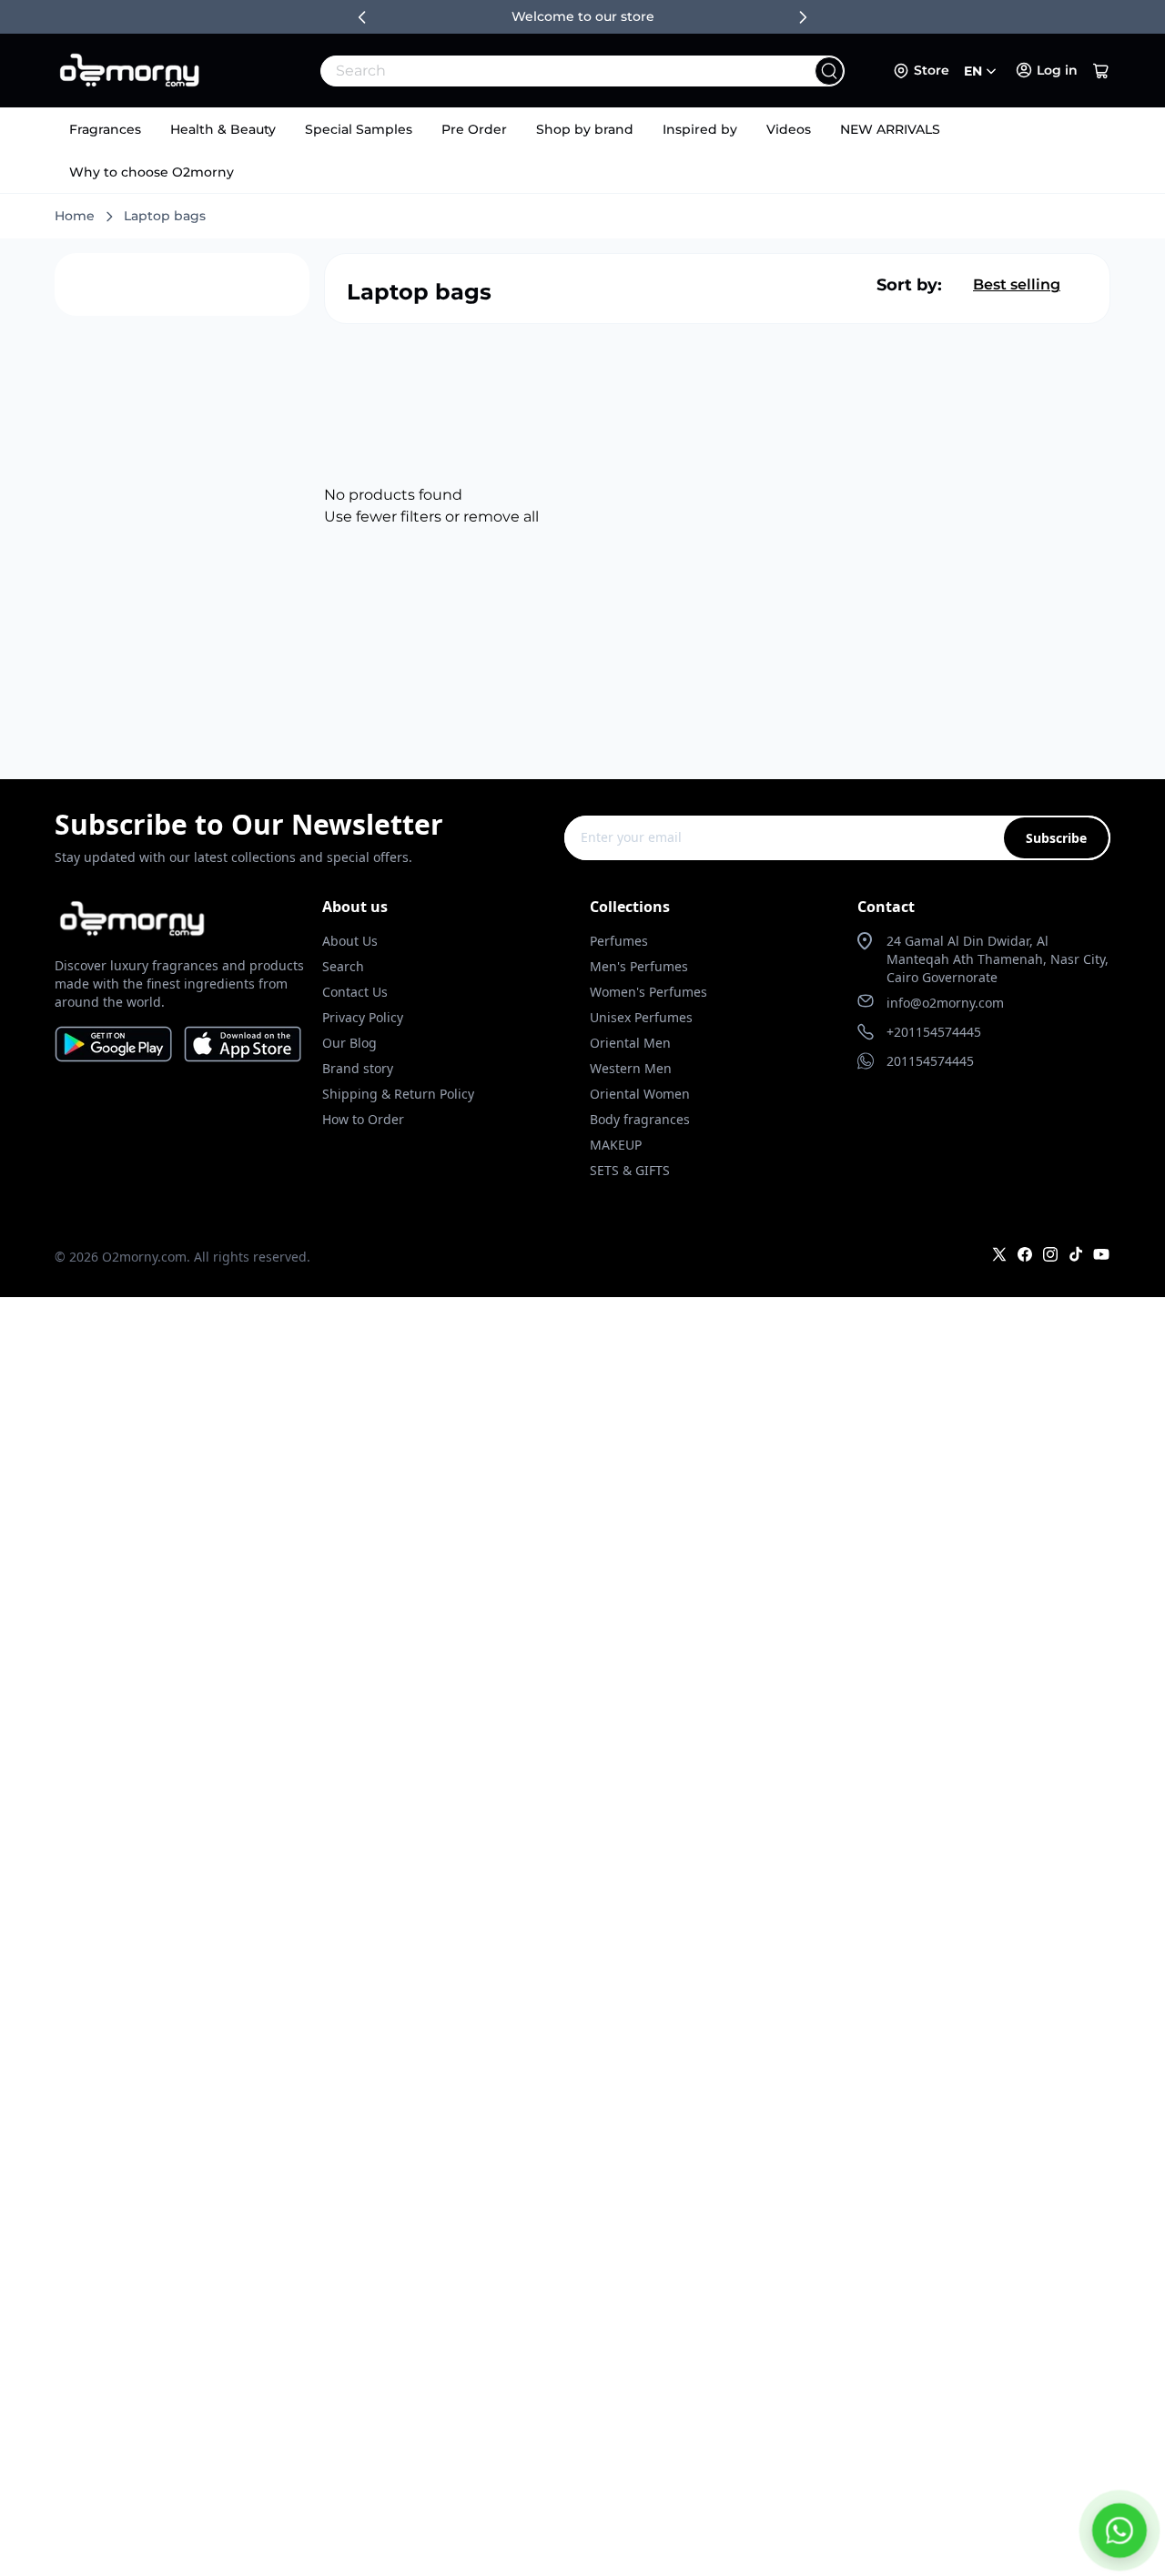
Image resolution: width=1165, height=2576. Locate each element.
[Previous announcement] (362, 17)
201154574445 (930, 1061)
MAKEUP (616, 1145)
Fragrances (105, 129)
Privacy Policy (363, 1017)
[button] (1101, 71)
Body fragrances (640, 1119)
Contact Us (355, 992)
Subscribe (1056, 838)
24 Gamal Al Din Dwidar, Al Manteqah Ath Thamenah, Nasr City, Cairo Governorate (998, 959)
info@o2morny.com (945, 1003)
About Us (350, 941)
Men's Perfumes (639, 966)
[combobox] (542, 71)
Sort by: (909, 285)
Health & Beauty (223, 129)
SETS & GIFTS (630, 1170)
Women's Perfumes (648, 992)
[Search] (829, 71)
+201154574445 (934, 1032)
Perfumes (619, 941)
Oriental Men (630, 1043)
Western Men (631, 1068)
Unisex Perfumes (641, 1017)
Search (343, 966)
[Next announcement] (803, 17)
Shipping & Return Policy (398, 1094)
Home (75, 216)
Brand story (358, 1068)
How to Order (363, 1119)
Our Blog (349, 1043)
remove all (501, 517)
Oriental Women (640, 1094)
